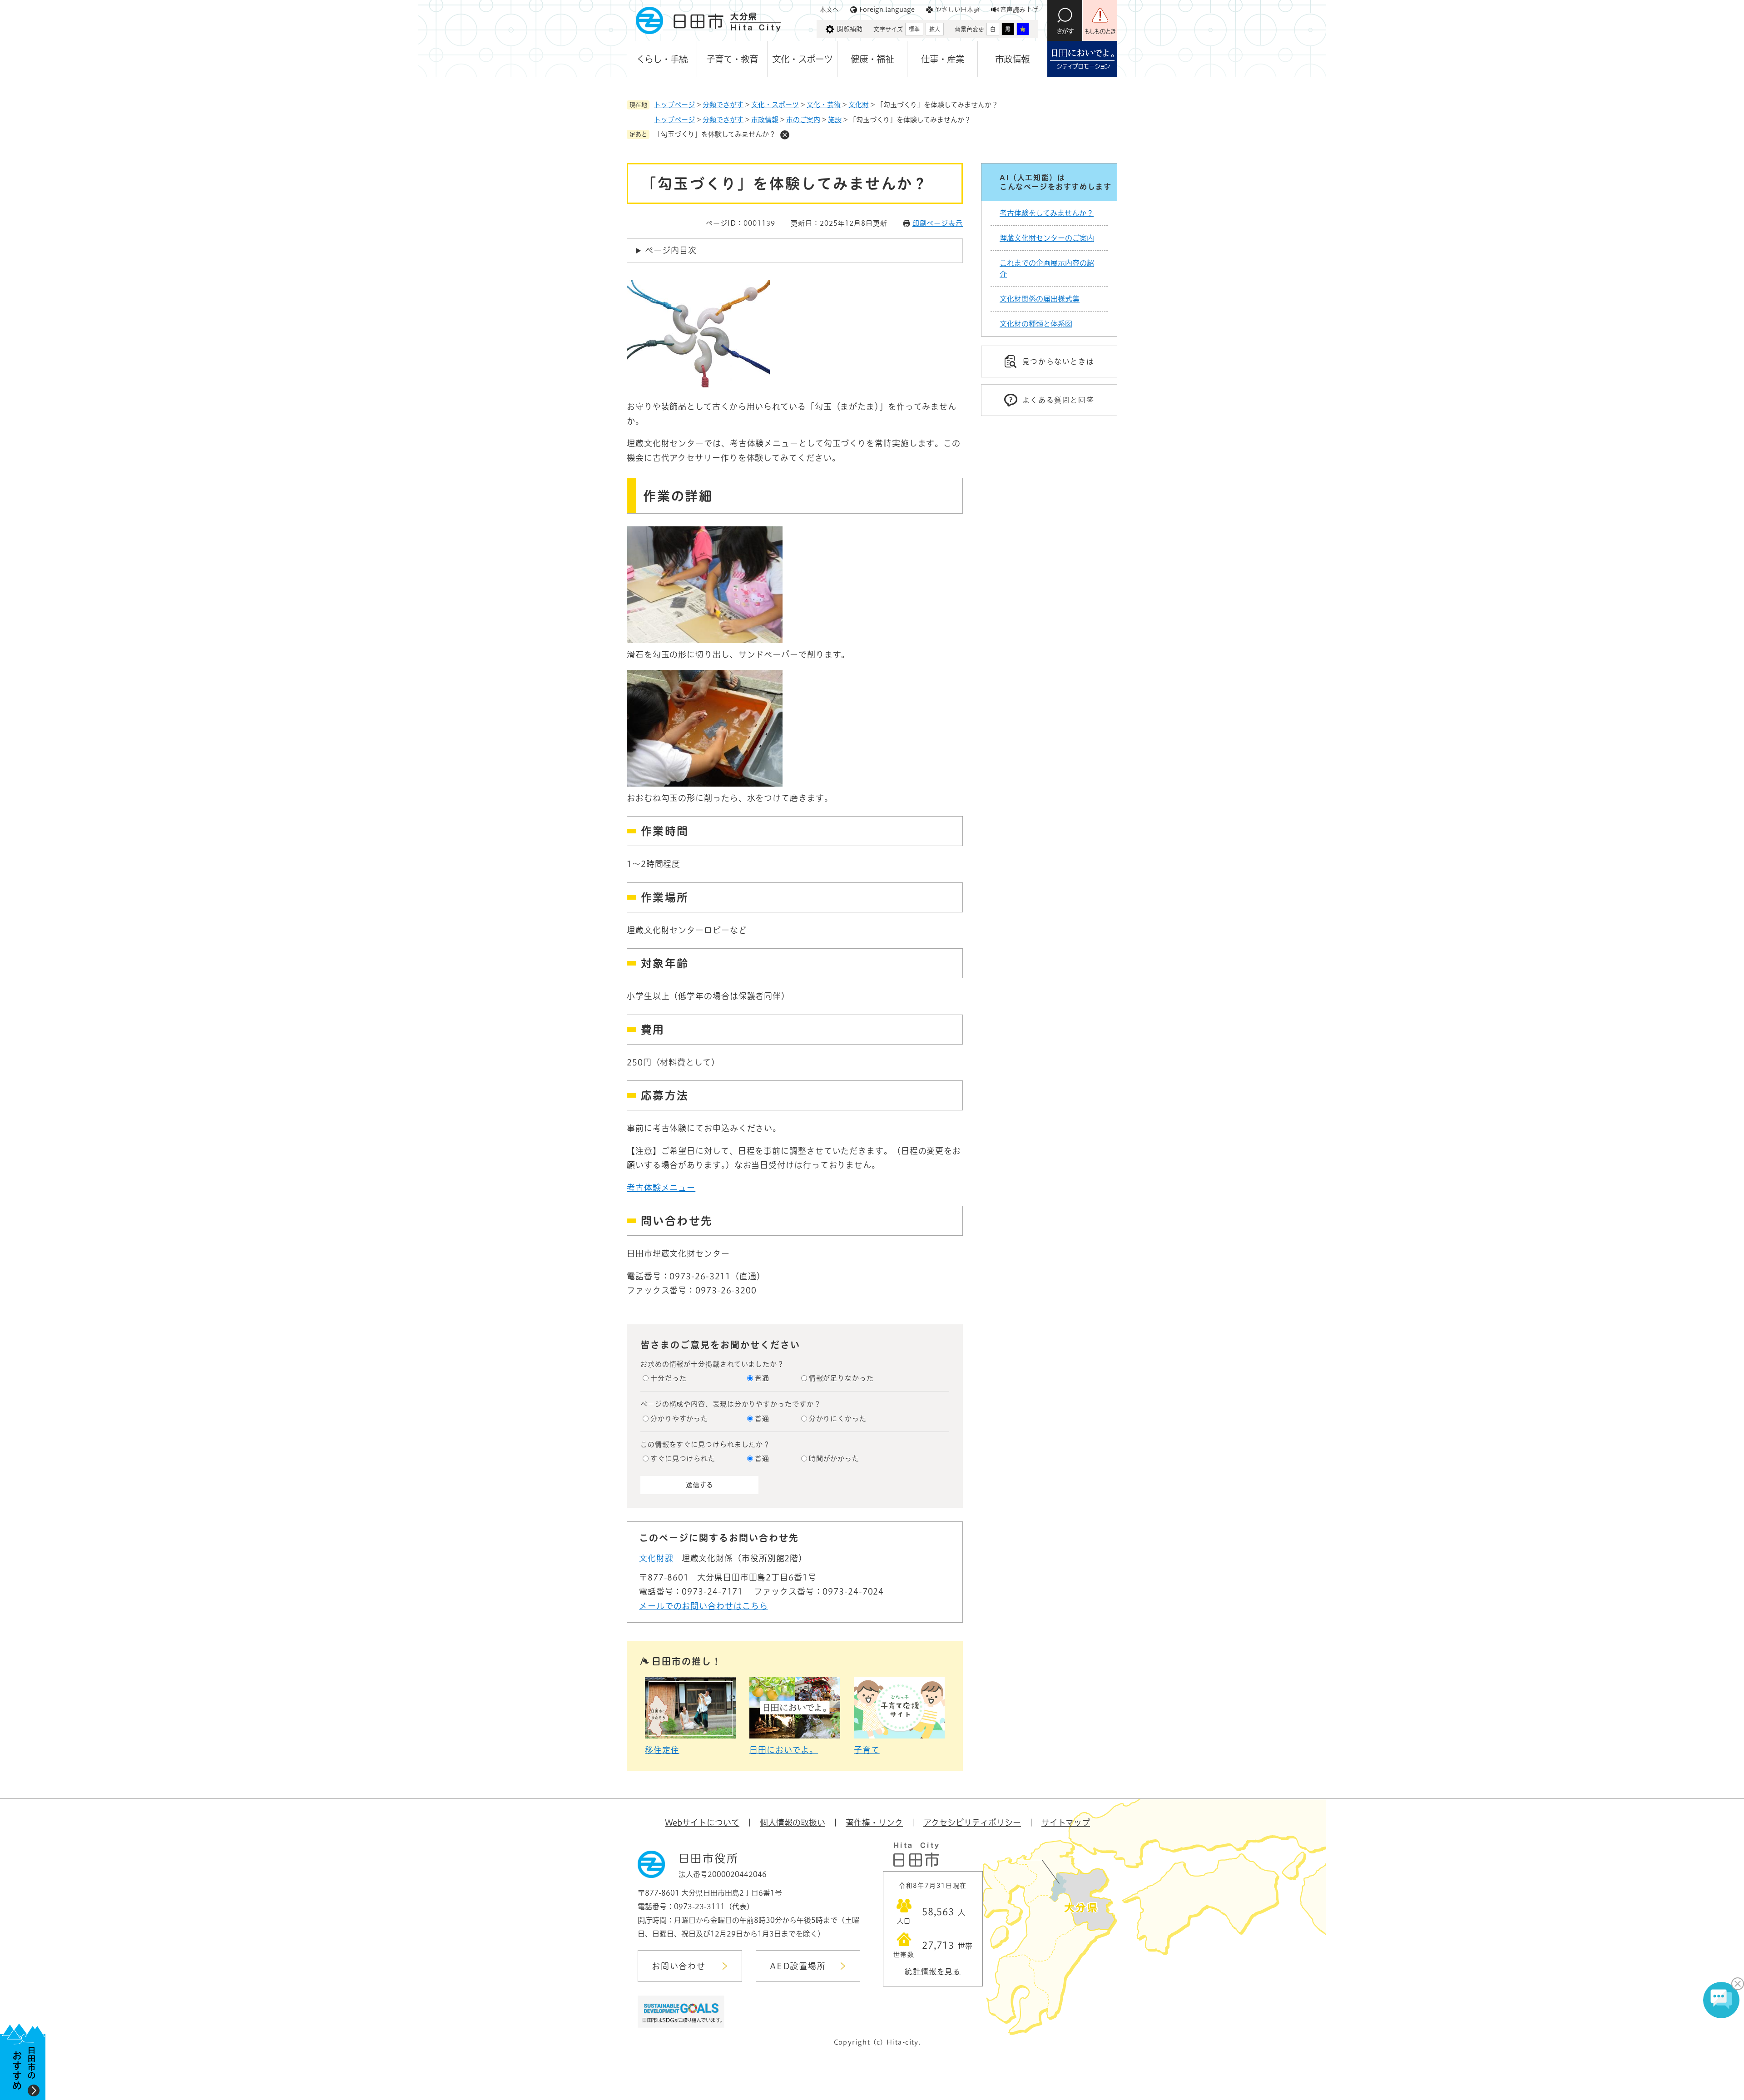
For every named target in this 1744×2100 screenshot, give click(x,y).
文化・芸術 (824, 105)
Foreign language (887, 10)
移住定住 (662, 1750)
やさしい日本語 (957, 10)
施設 (835, 120)
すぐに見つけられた (683, 1459)
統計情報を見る (933, 1971)
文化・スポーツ (802, 59)
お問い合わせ (679, 1966)
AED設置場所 (798, 1966)
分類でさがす (723, 105)
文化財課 (656, 1558)
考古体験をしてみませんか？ (1047, 213)
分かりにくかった (838, 1419)
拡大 (935, 29)
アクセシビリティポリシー (972, 1823)
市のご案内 (803, 120)
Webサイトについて (702, 1823)
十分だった (669, 1378)
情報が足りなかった (841, 1378)
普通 (762, 1378)
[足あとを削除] (785, 135)
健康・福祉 (872, 59)
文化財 (859, 105)
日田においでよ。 (784, 1750)
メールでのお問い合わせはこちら (704, 1606)
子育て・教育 (732, 59)
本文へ (829, 10)
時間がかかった (834, 1459)
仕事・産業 (943, 59)
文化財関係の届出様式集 (1040, 299)
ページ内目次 (671, 250)
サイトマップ (1066, 1823)
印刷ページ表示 (938, 223)
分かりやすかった (679, 1419)
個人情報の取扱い (793, 1823)
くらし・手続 (662, 59)
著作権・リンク (874, 1823)
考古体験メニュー (661, 1188)
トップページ (674, 105)
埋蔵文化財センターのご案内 (1047, 238)
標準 (914, 29)
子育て (867, 1750)
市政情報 (1012, 59)
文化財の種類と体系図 (1036, 324)
